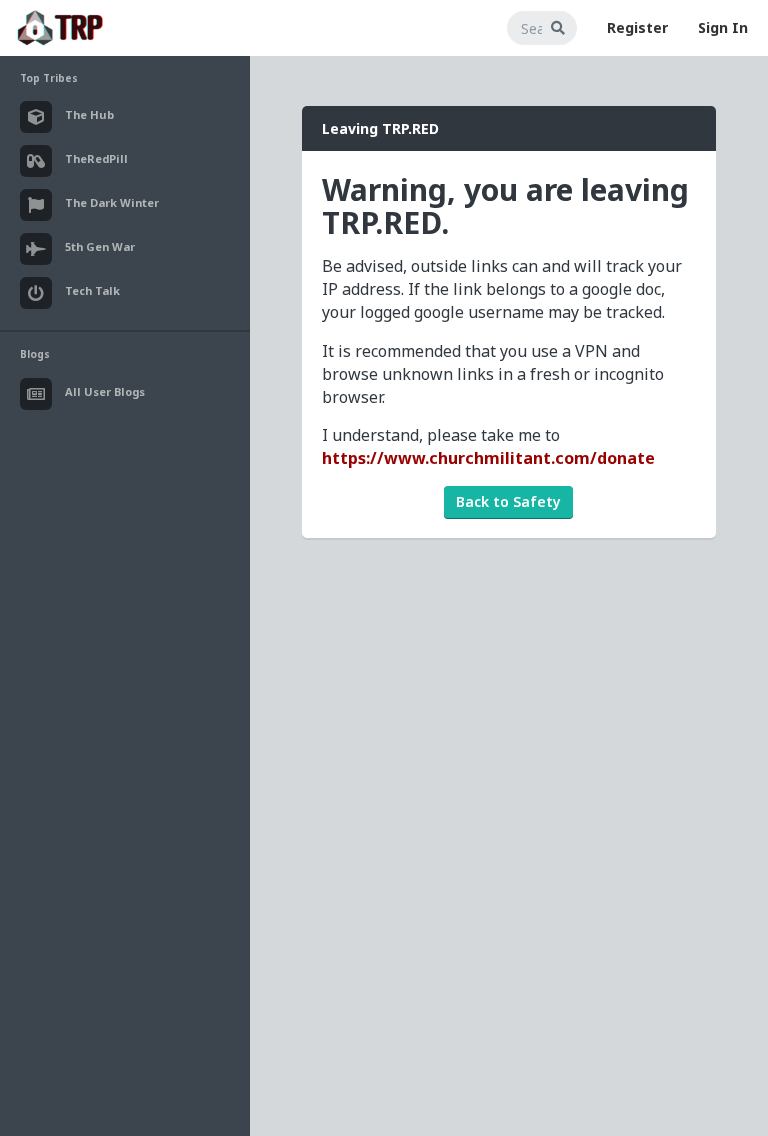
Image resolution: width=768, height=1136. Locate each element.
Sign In (723, 27)
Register (637, 27)
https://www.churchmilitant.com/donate (488, 458)
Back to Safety (508, 501)
